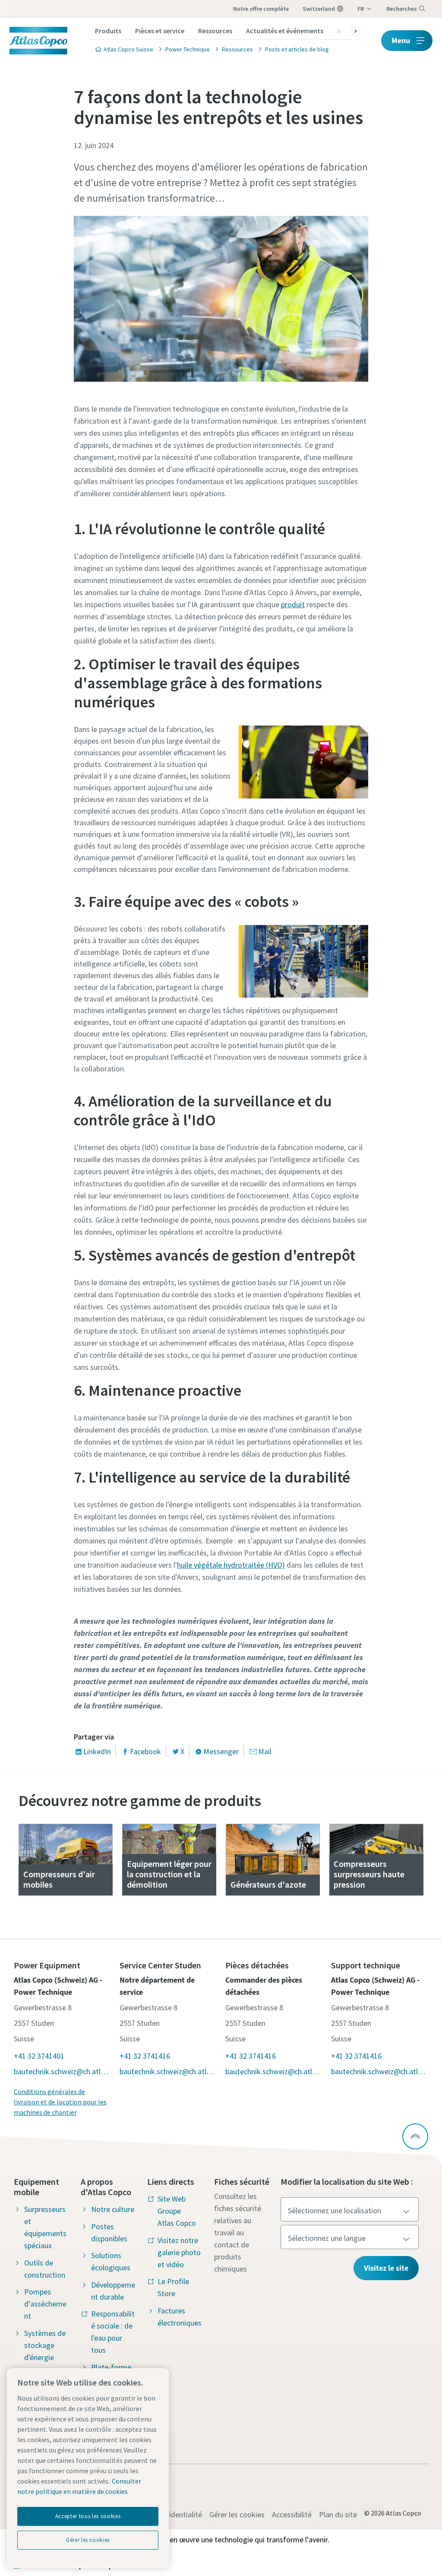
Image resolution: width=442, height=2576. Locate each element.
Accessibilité (292, 2514)
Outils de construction (45, 2269)
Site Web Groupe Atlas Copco (177, 2211)
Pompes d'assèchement (45, 2304)
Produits (108, 31)
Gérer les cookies (237, 2514)
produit (293, 604)
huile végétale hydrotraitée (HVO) (231, 1565)
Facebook (145, 1751)
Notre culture (113, 2209)
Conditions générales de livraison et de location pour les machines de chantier (60, 2102)
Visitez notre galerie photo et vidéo (179, 2252)
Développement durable (113, 2291)
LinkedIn (97, 1751)
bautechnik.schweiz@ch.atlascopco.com (62, 2071)
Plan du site (338, 2514)
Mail (265, 1751)
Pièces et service (160, 31)
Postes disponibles (109, 2232)
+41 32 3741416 (145, 2056)
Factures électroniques (180, 2317)
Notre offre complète (261, 9)
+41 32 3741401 (39, 2056)
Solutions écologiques (111, 2261)
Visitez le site (386, 2268)
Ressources (215, 31)
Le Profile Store (173, 2287)
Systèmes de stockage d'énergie (45, 2345)
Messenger (221, 1751)
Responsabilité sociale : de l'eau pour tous (113, 2332)
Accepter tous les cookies (88, 2516)
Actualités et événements (285, 31)
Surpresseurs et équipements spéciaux (45, 2227)
